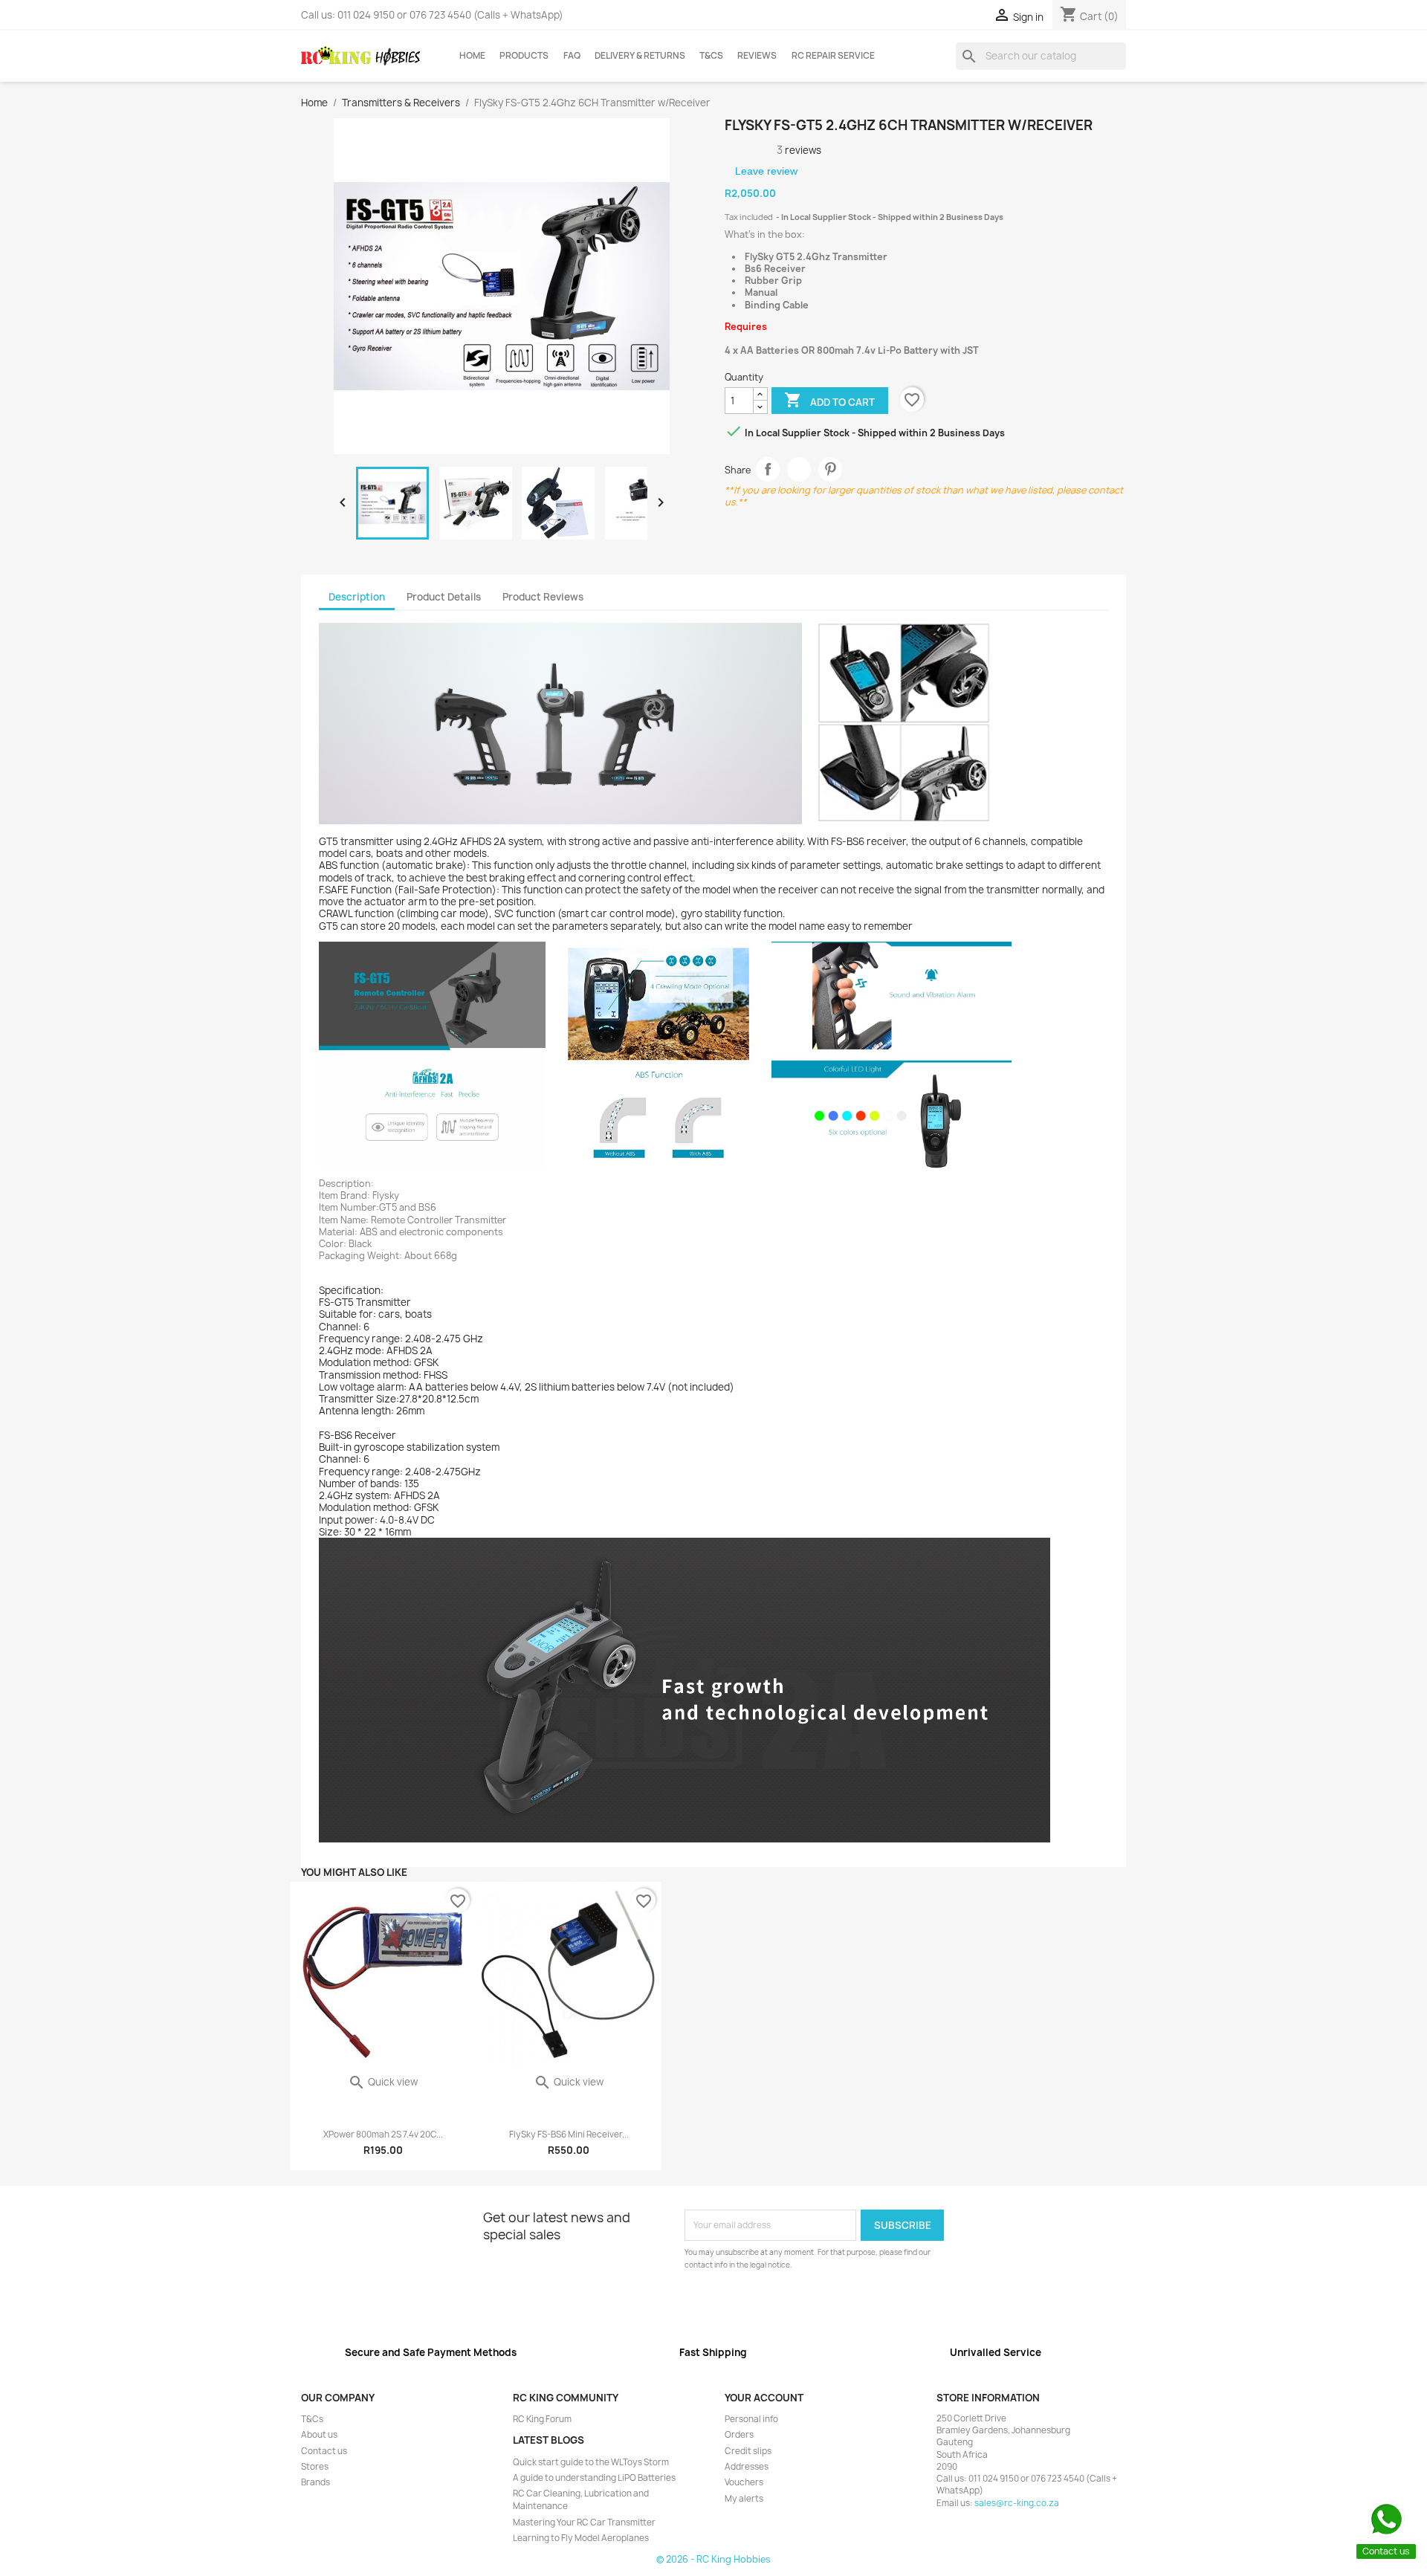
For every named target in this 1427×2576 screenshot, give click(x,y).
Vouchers (744, 2482)
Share (768, 469)
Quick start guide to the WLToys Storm (591, 2462)
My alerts (744, 2499)
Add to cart (829, 400)
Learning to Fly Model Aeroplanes (581, 2538)
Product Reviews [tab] (543, 597)
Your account (764, 2398)
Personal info (751, 2419)
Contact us (324, 2451)
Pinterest (831, 469)
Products (524, 56)
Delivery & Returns (640, 56)
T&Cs (711, 56)
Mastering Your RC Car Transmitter (584, 2522)
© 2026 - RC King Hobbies (713, 2559)
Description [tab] (357, 597)
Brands (316, 2482)
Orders (739, 2435)
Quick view (383, 2082)
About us (319, 2435)
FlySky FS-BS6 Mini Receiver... (569, 2135)
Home (472, 56)
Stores (315, 2467)
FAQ (572, 56)
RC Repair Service (833, 56)
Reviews (757, 56)
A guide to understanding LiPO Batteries (594, 2478)
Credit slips (748, 2451)
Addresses (747, 2467)
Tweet (799, 469)
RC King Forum (542, 2419)
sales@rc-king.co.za (1017, 2503)
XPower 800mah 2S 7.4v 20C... (383, 2135)
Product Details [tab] (444, 597)
